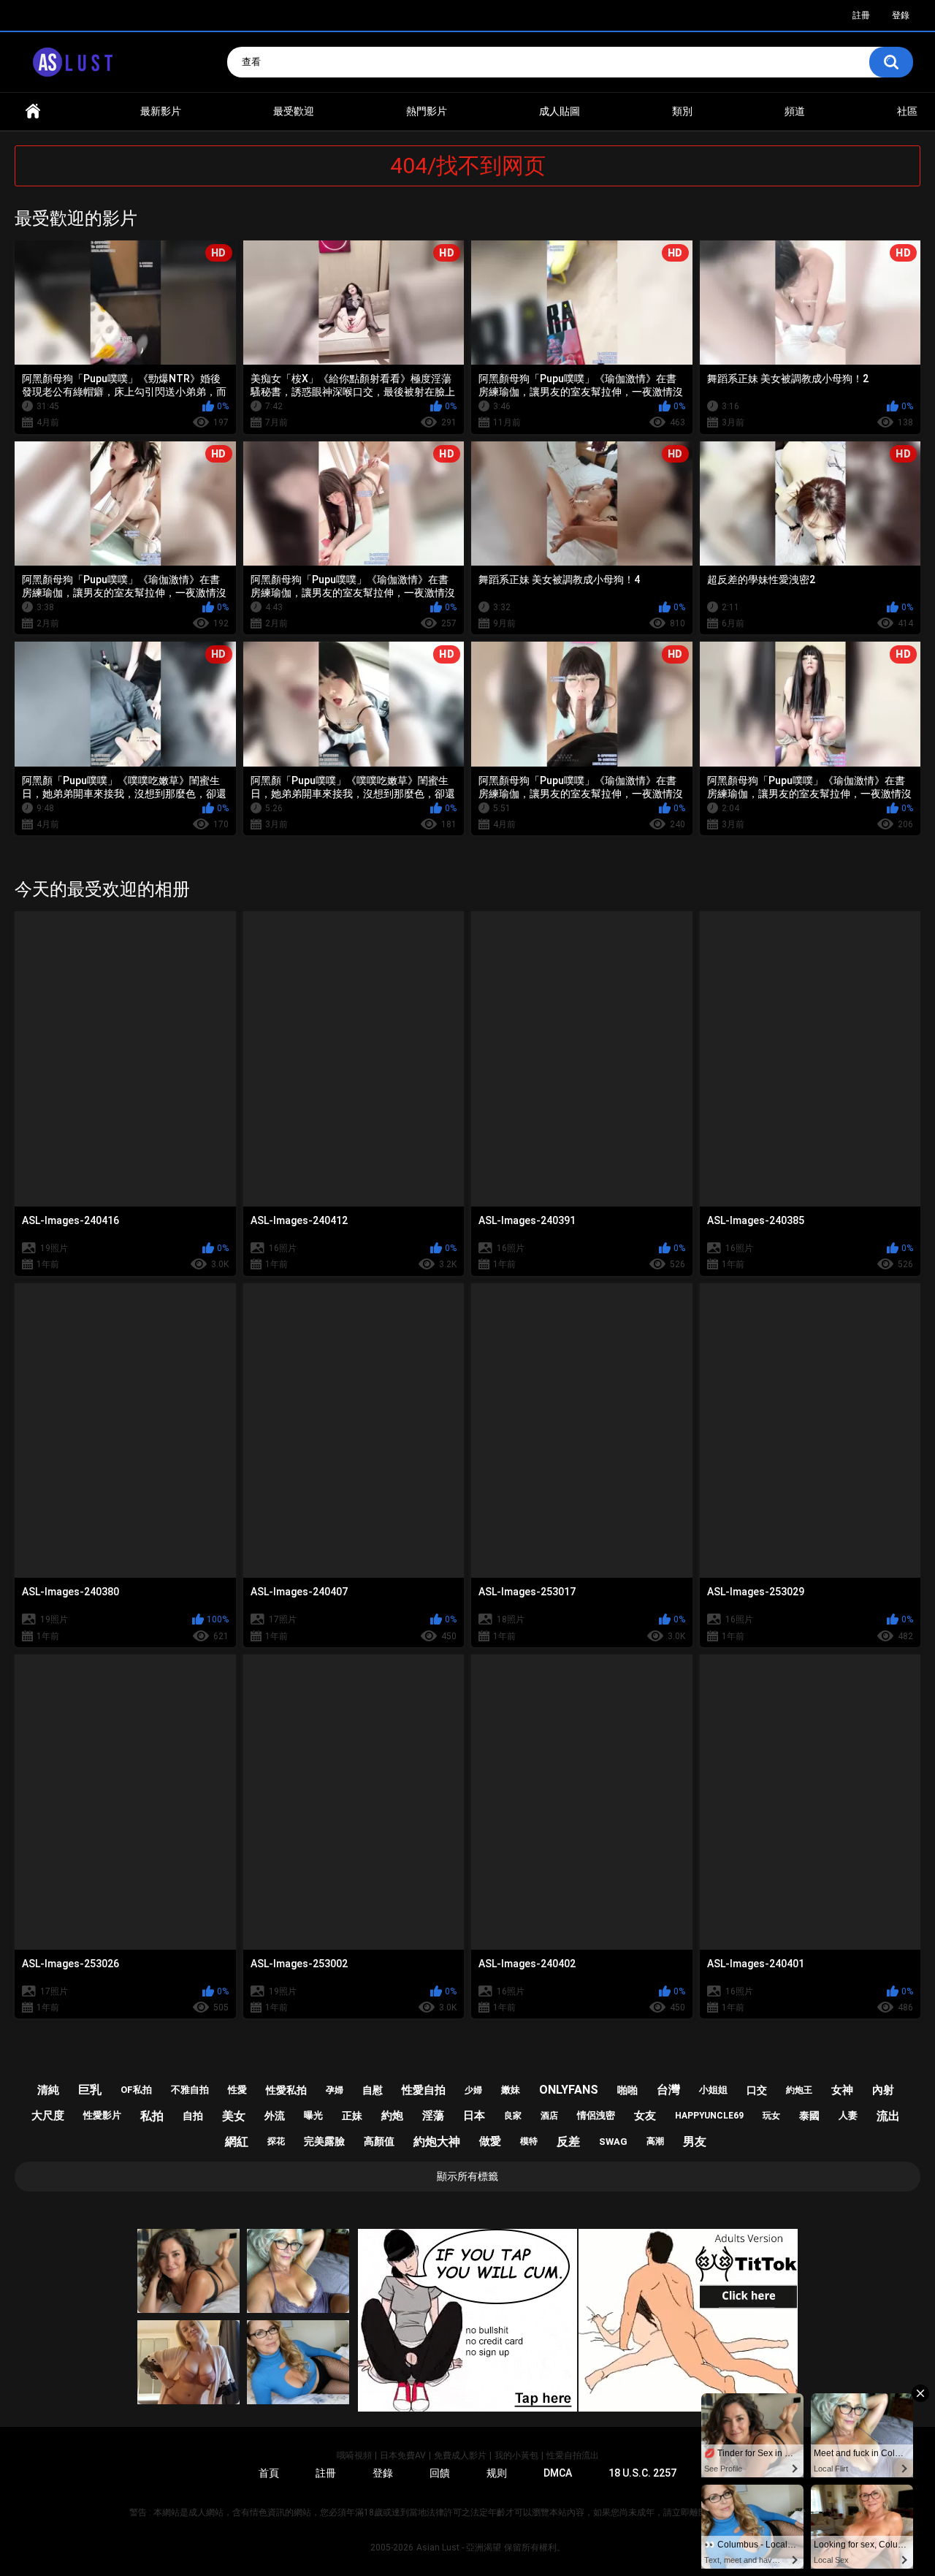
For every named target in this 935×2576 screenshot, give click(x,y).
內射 (883, 2090)
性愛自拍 (424, 2090)
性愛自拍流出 (573, 2455)
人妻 (848, 2115)
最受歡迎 (294, 111)
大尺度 (48, 2116)
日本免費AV (403, 2455)
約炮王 (799, 2090)
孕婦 (335, 2090)
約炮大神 (437, 2142)
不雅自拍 (190, 2090)
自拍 (193, 2116)
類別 (682, 111)
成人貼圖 (560, 111)
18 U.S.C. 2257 (642, 2473)
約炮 (392, 2116)
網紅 (237, 2142)
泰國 (809, 2116)
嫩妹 (511, 2090)
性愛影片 (102, 2115)
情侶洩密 (596, 2115)
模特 (529, 2141)
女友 (645, 2116)
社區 (907, 111)
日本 (474, 2116)
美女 (234, 2116)
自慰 (373, 2090)
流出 (888, 2116)
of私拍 (136, 2090)
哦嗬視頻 (354, 2455)
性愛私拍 (286, 2090)
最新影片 (161, 111)
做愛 (490, 2141)
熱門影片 (427, 111)
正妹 (352, 2116)
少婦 (473, 2090)
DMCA (558, 2473)
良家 (513, 2116)
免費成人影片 (460, 2455)
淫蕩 (433, 2116)
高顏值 (379, 2141)
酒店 (549, 2116)
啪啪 (627, 2090)
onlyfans (569, 2090)
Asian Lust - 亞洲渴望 (459, 2547)
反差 (568, 2142)
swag (613, 2142)
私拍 (152, 2116)
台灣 (668, 2090)
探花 (276, 2141)
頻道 (795, 111)
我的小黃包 (516, 2455)
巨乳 (90, 2090)
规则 (497, 2473)
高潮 (655, 2141)
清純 (48, 2090)
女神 (842, 2090)
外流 (275, 2116)
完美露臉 (324, 2141)
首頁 (33, 111)
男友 (695, 2142)
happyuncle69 (709, 2116)
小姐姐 (713, 2090)
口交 (757, 2090)
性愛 (237, 2090)
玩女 (771, 2116)
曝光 (313, 2115)
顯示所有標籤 (467, 2176)
